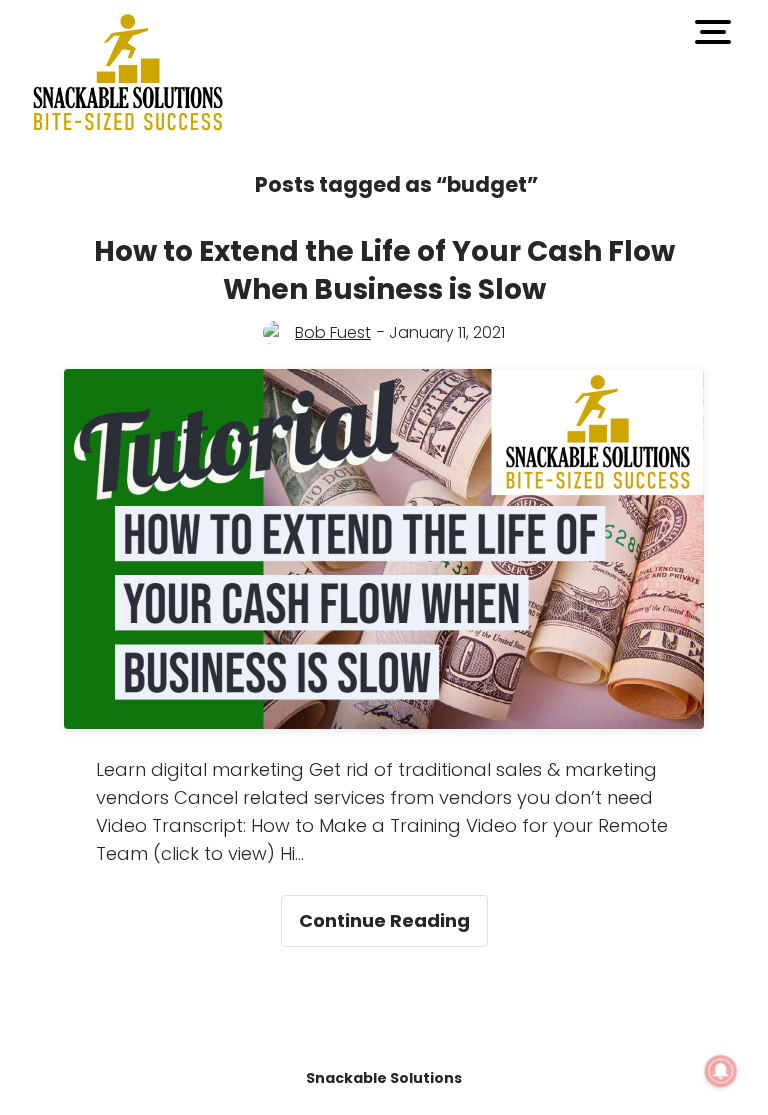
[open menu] (713, 32)
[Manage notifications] (721, 1071)
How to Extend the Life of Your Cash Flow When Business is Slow (384, 270)
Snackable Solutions (384, 1078)
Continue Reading (393, 914)
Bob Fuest (333, 332)
